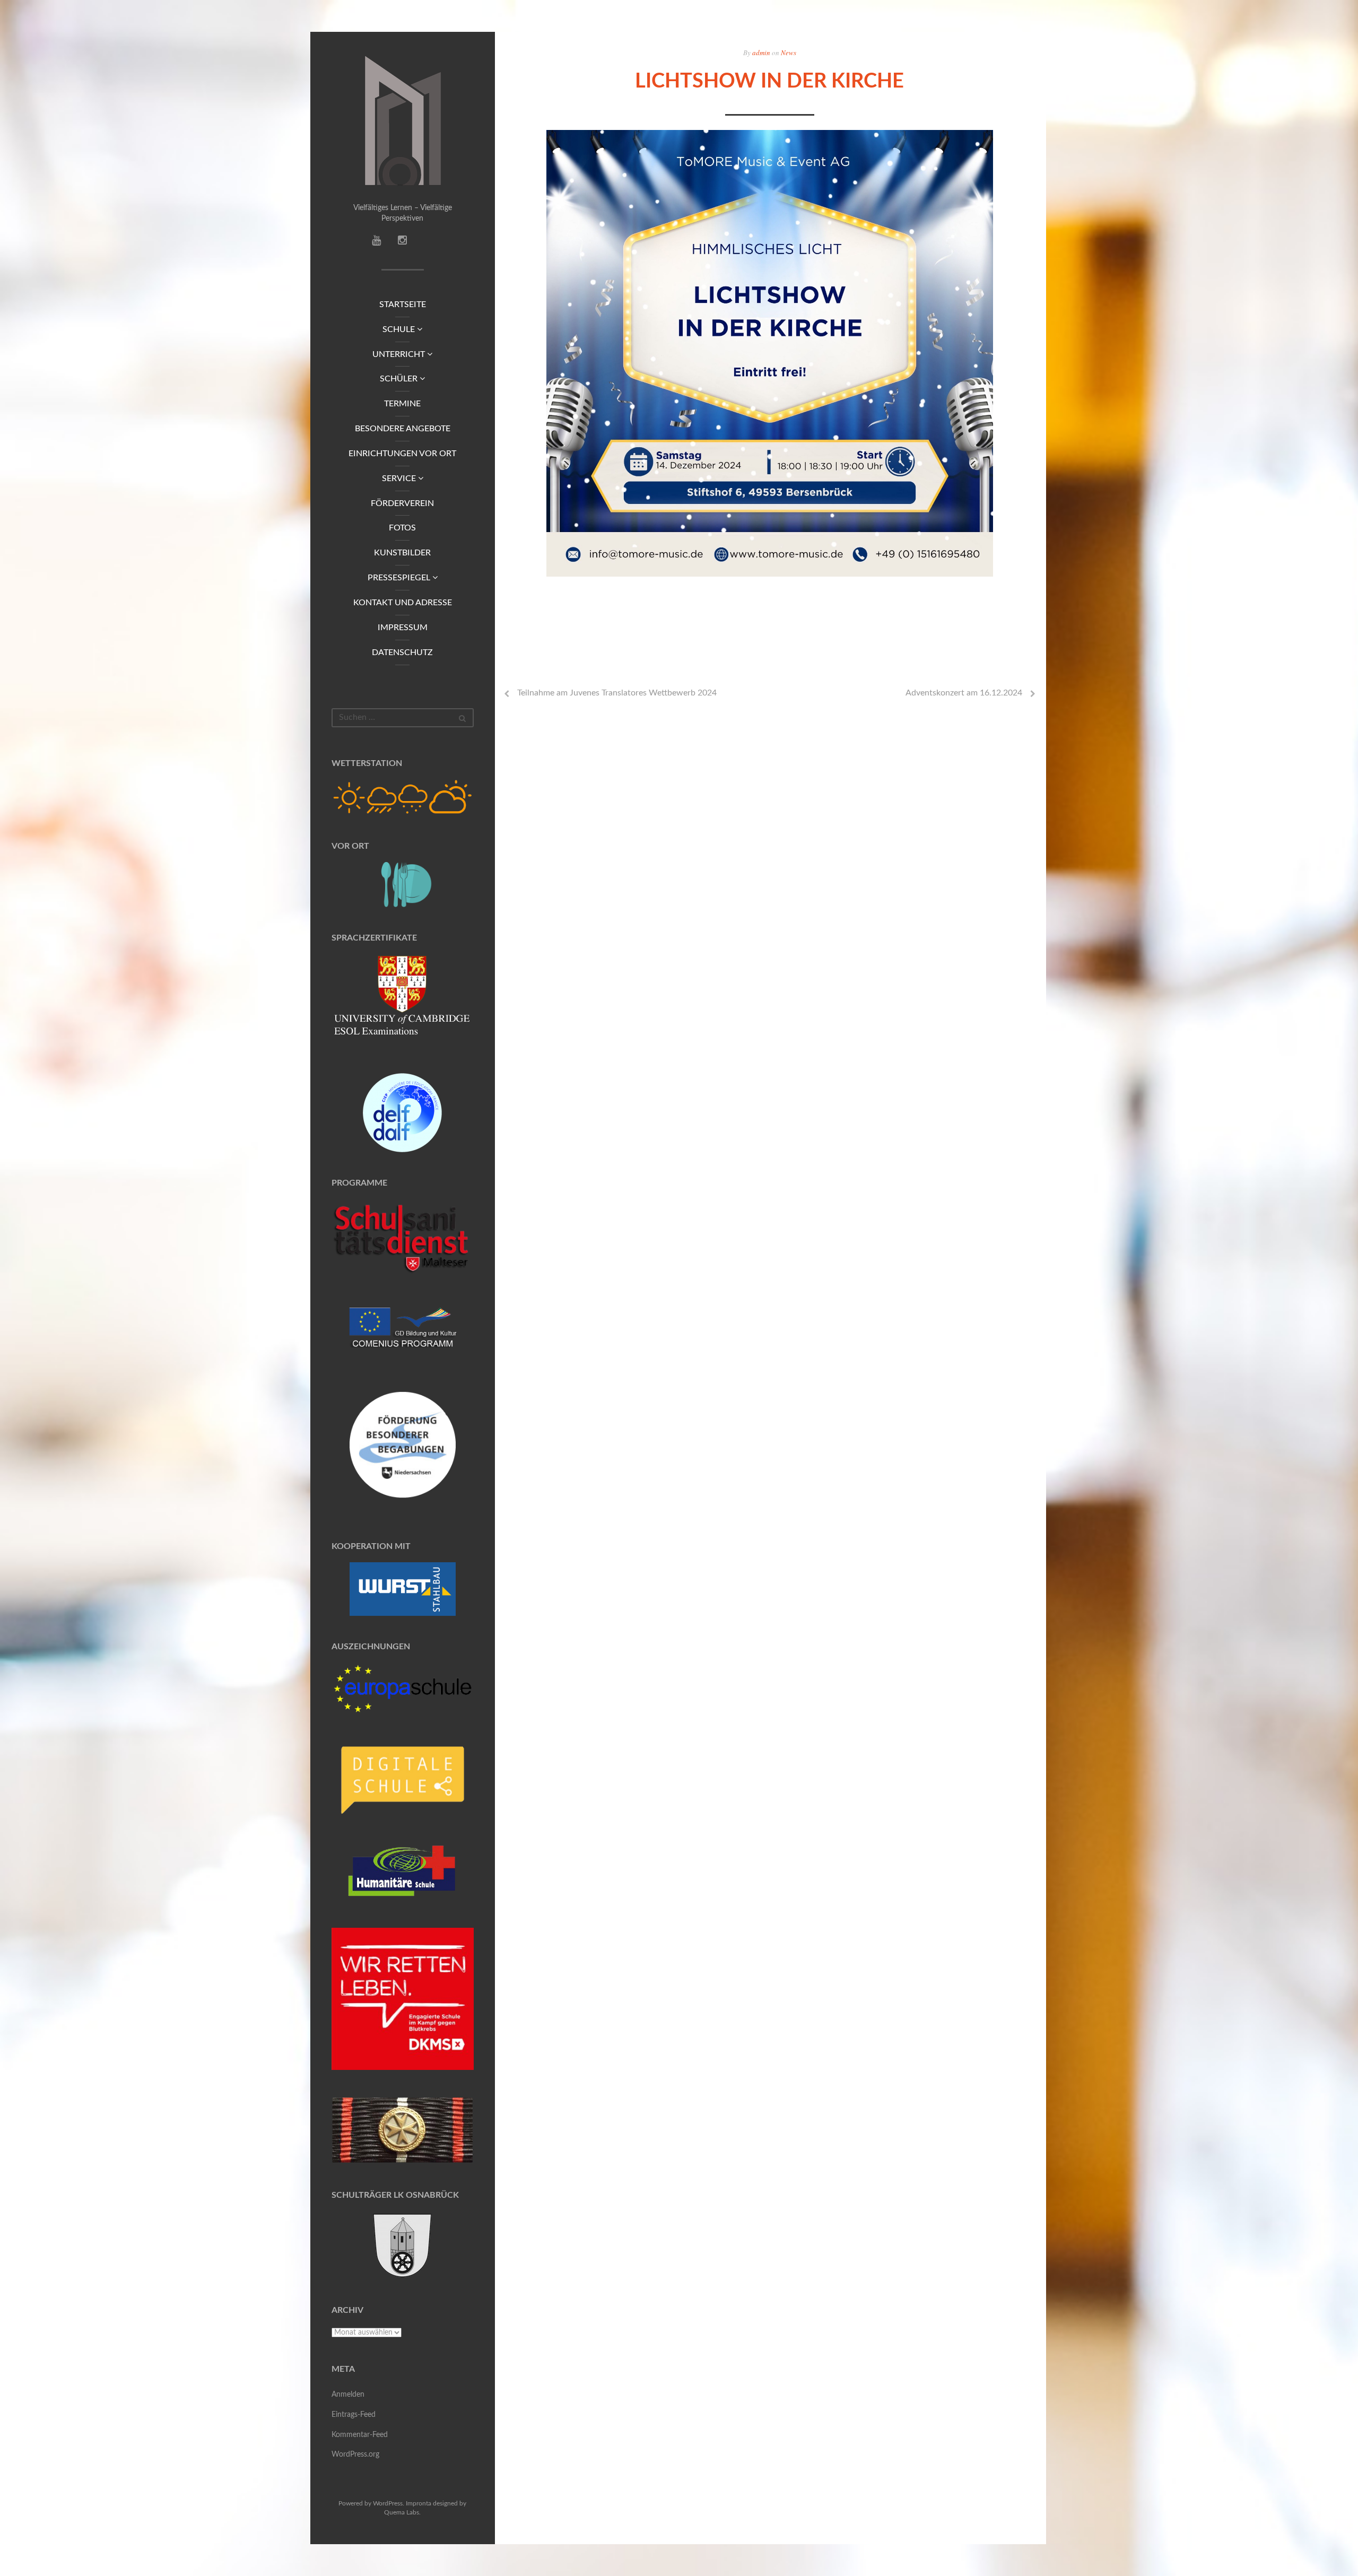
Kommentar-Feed (360, 2435)
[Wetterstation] (403, 797)
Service (400, 478)
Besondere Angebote (403, 429)
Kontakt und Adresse (403, 603)
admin (761, 53)
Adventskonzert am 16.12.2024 (964, 693)
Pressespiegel (400, 578)
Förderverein (402, 503)
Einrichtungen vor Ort (402, 454)
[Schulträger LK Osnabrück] (403, 2245)
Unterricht (400, 354)
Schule (400, 329)
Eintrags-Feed (354, 2415)
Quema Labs (402, 2512)
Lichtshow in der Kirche (769, 81)
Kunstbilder (402, 553)
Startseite (403, 304)
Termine (402, 404)
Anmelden (348, 2395)
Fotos (402, 528)
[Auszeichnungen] (403, 1688)
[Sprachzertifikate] (403, 1000)
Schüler (400, 379)
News (789, 53)
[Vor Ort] (403, 885)
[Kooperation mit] (403, 1589)
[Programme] (403, 1239)
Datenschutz (402, 652)
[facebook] (402, 242)
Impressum (403, 628)
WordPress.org (355, 2455)
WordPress (388, 2503)
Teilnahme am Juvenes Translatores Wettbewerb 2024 (617, 693)
